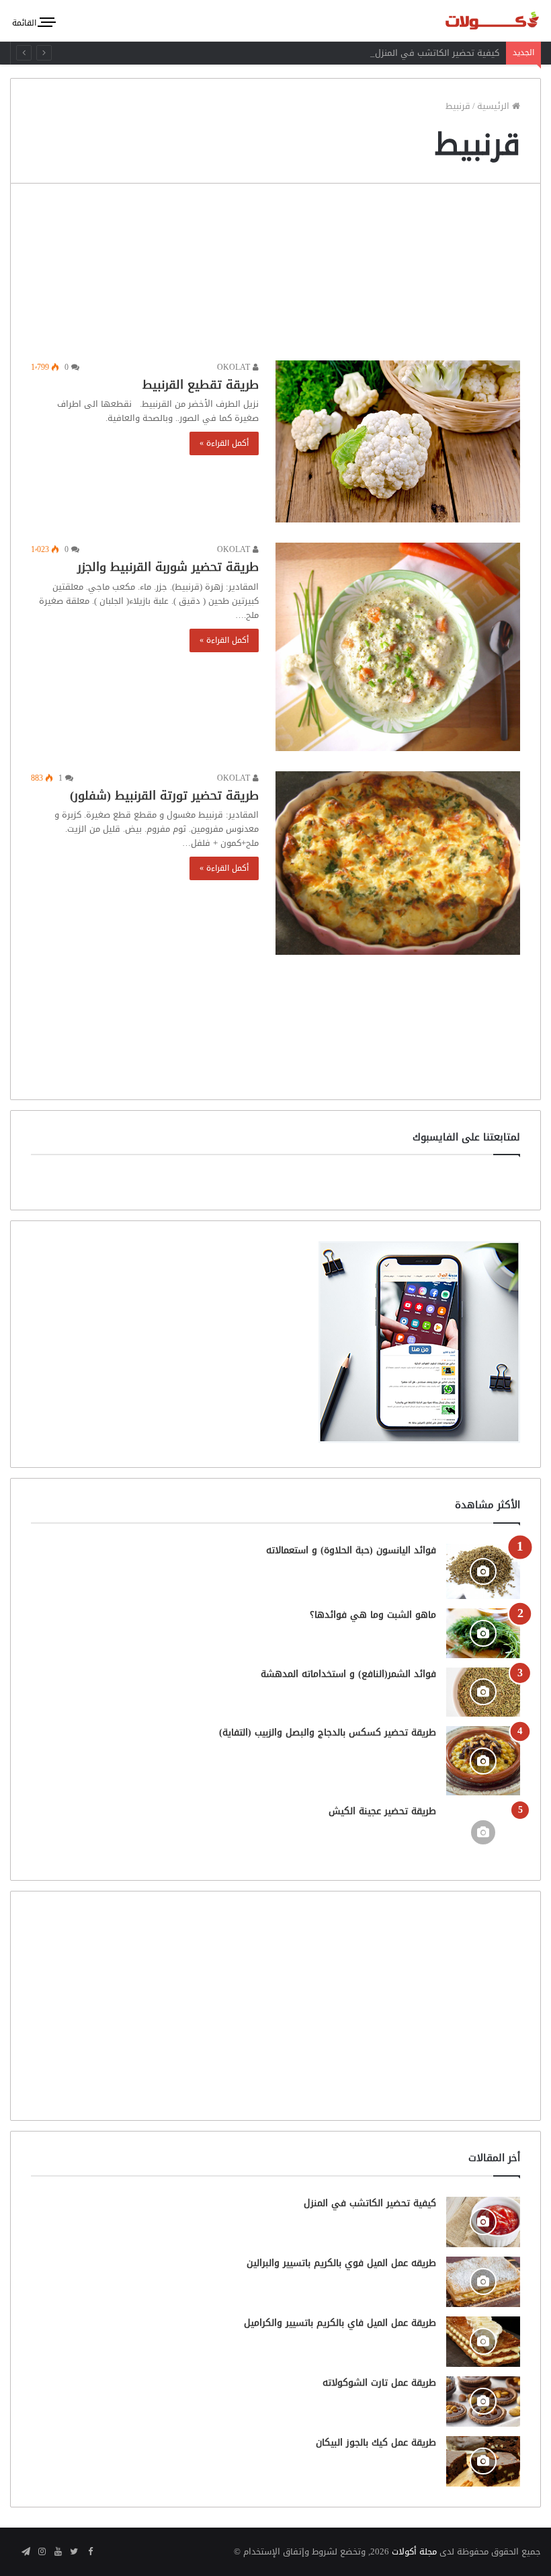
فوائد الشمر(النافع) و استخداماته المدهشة (348, 1674)
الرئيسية (495, 106)
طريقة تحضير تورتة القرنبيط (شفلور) (164, 795)
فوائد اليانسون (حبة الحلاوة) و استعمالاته (351, 1550)
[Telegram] (26, 2552)
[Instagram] (42, 2552)
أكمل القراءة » (224, 443)
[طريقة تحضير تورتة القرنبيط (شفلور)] (398, 863)
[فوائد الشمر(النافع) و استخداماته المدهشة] (483, 1692)
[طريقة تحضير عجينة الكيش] (483, 1832)
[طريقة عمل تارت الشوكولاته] (483, 2402)
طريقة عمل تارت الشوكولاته (379, 2383)
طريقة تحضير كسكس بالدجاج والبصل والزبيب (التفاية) (328, 1732)
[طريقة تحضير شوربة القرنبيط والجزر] (398, 647)
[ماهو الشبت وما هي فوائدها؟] (483, 1633)
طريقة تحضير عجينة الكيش (382, 1811)
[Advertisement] (275, 275)
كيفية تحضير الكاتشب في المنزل (437, 53)
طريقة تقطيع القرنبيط (201, 385)
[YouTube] (58, 2552)
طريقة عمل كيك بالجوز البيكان (376, 2443)
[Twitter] (74, 2552)
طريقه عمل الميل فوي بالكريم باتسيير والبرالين (341, 2263)
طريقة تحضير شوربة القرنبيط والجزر (168, 567)
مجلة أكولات (414, 2551)
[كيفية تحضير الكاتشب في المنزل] (483, 2222)
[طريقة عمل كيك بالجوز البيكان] (483, 2461)
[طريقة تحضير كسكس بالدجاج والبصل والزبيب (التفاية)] (483, 1761)
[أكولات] (477, 21)
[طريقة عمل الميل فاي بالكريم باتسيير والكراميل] (483, 2342)
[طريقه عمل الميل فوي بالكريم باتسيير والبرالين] (483, 2282)
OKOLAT (235, 367)
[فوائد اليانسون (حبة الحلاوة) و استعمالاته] (483, 1572)
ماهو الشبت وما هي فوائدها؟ (373, 1615)
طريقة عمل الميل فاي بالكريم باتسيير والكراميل (340, 2323)
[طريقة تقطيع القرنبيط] (398, 441)
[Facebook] (90, 2552)
